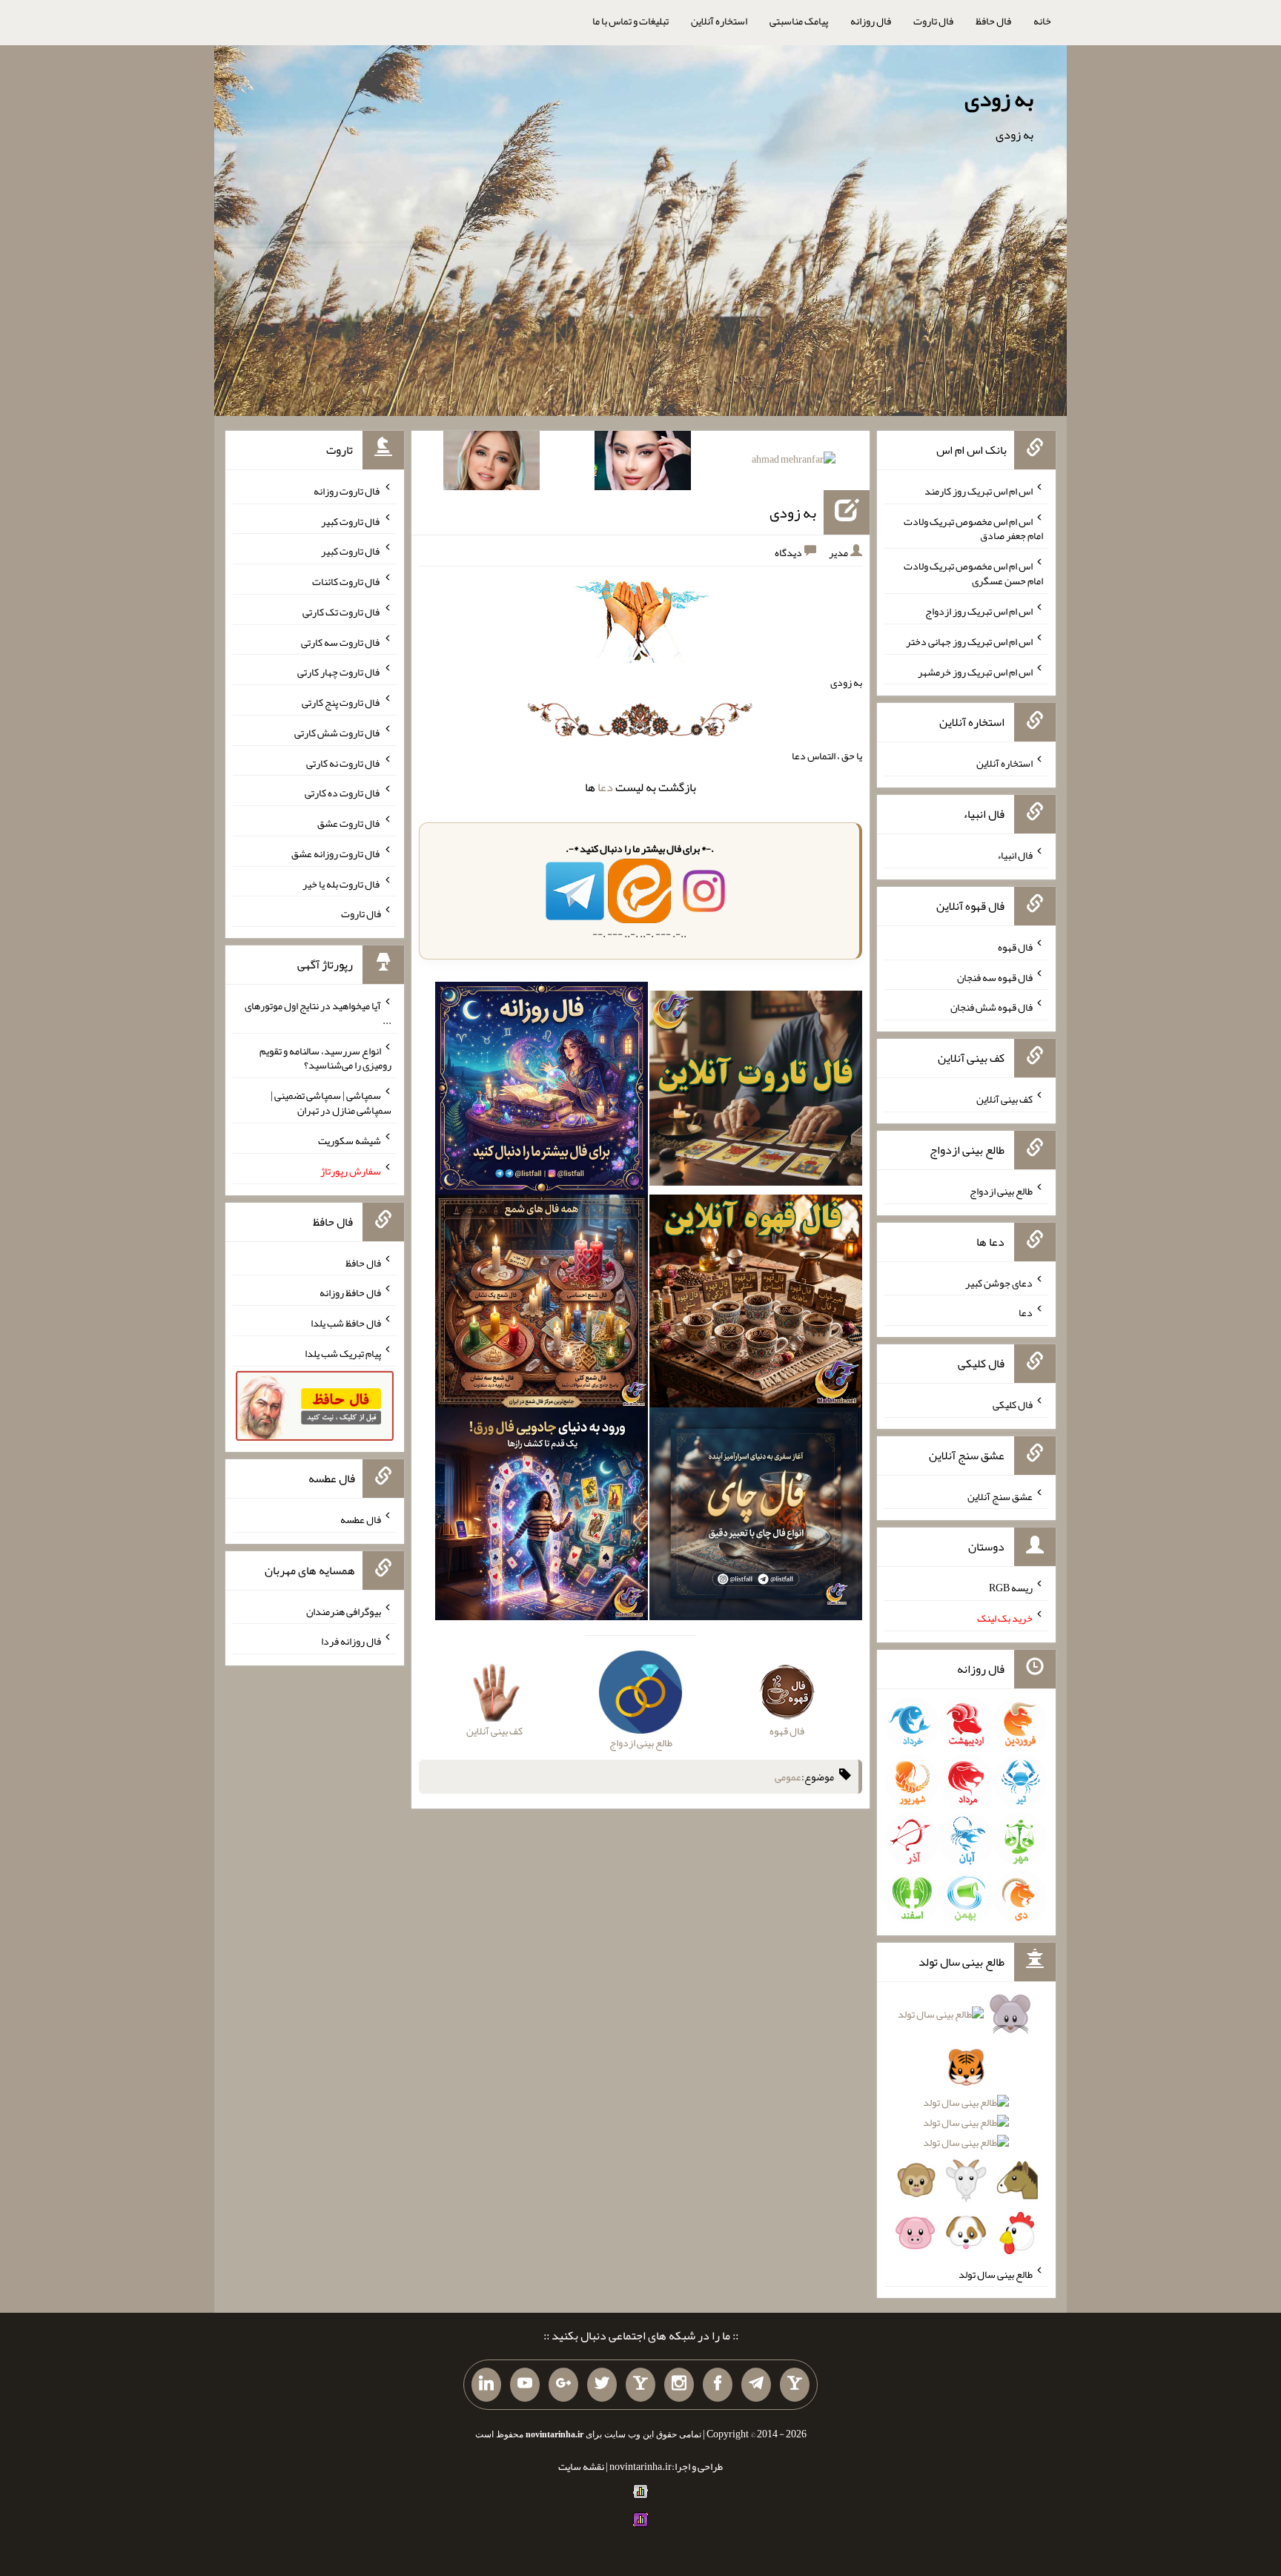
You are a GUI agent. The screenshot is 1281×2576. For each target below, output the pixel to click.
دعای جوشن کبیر (999, 1282)
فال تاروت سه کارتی (341, 641)
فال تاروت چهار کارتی (339, 672)
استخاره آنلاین (719, 21)
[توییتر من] (602, 2385)
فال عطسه (361, 1519)
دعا (605, 787)
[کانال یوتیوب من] (525, 2385)
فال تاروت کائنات (347, 581)
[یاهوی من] (795, 2385)
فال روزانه (871, 21)
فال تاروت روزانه (347, 491)
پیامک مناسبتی (799, 21)
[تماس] (640, 2385)
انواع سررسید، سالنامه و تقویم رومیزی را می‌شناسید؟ (325, 1057)
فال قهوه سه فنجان (995, 977)
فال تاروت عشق (349, 823)
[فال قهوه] (756, 1304)
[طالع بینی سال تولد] (966, 2128)
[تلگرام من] (756, 2385)
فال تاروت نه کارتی (344, 762)
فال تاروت (933, 21)
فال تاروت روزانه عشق (336, 853)
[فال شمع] (542, 1304)
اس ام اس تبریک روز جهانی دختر (969, 641)
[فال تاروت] (756, 1092)
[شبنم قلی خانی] (491, 463)
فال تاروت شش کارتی (338, 733)
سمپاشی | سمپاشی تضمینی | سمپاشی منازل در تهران (331, 1103)
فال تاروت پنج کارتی (341, 702)
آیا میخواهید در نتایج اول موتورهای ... (318, 1013)
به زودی (999, 99)
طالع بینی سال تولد (996, 2273)
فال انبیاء (1015, 855)
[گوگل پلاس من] (563, 2385)
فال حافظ (993, 21)
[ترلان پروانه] (643, 463)
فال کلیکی (1013, 1404)
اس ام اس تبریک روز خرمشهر (975, 671)
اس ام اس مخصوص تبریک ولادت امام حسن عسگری (973, 573)
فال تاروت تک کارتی (342, 612)
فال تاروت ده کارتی (343, 793)
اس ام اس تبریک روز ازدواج (979, 611)
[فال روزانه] (542, 1092)
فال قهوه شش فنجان (992, 1007)
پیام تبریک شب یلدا (343, 1353)
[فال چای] (756, 1517)
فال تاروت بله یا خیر (342, 883)
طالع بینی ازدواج (1001, 1191)
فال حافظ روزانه (350, 1292)
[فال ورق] (542, 1517)
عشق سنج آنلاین (1000, 1496)
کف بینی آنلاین (1004, 1099)
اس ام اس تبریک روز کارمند (979, 491)
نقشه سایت (581, 2466)
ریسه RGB (1011, 1588)
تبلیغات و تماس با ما (630, 21)
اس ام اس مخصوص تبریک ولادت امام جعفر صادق (973, 528)
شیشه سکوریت (350, 1140)
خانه (1042, 21)
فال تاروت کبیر (351, 521)
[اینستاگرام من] (679, 2385)
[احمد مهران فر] (794, 462)
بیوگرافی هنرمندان (344, 1611)
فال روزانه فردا (351, 1641)
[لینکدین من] (486, 2385)
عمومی (788, 1777)
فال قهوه (1015, 947)
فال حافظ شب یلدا (346, 1323)
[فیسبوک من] (718, 2385)
